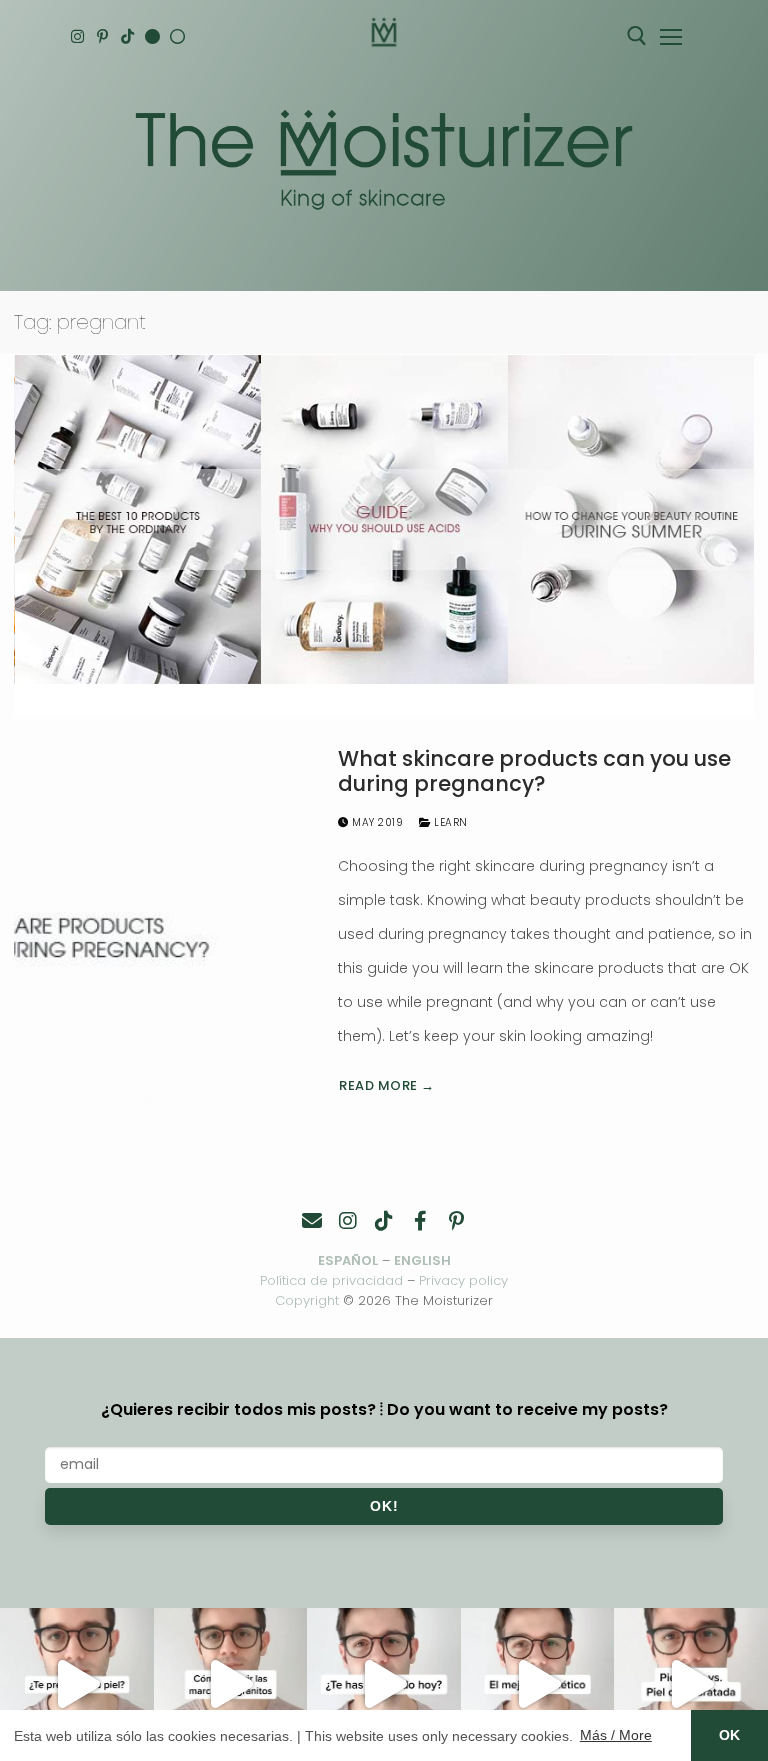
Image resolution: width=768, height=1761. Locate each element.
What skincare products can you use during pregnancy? (534, 771)
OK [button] (729, 1735)
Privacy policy (463, 1280)
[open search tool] (637, 36)
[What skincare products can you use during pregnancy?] (162, 924)
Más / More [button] (616, 1735)
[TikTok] (127, 36)
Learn (449, 822)
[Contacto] (312, 1221)
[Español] (177, 36)
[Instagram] (77, 36)
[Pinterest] (102, 36)
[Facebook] (420, 1221)
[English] (152, 36)
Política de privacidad (331, 1280)
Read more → (387, 1085)
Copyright (307, 1300)
